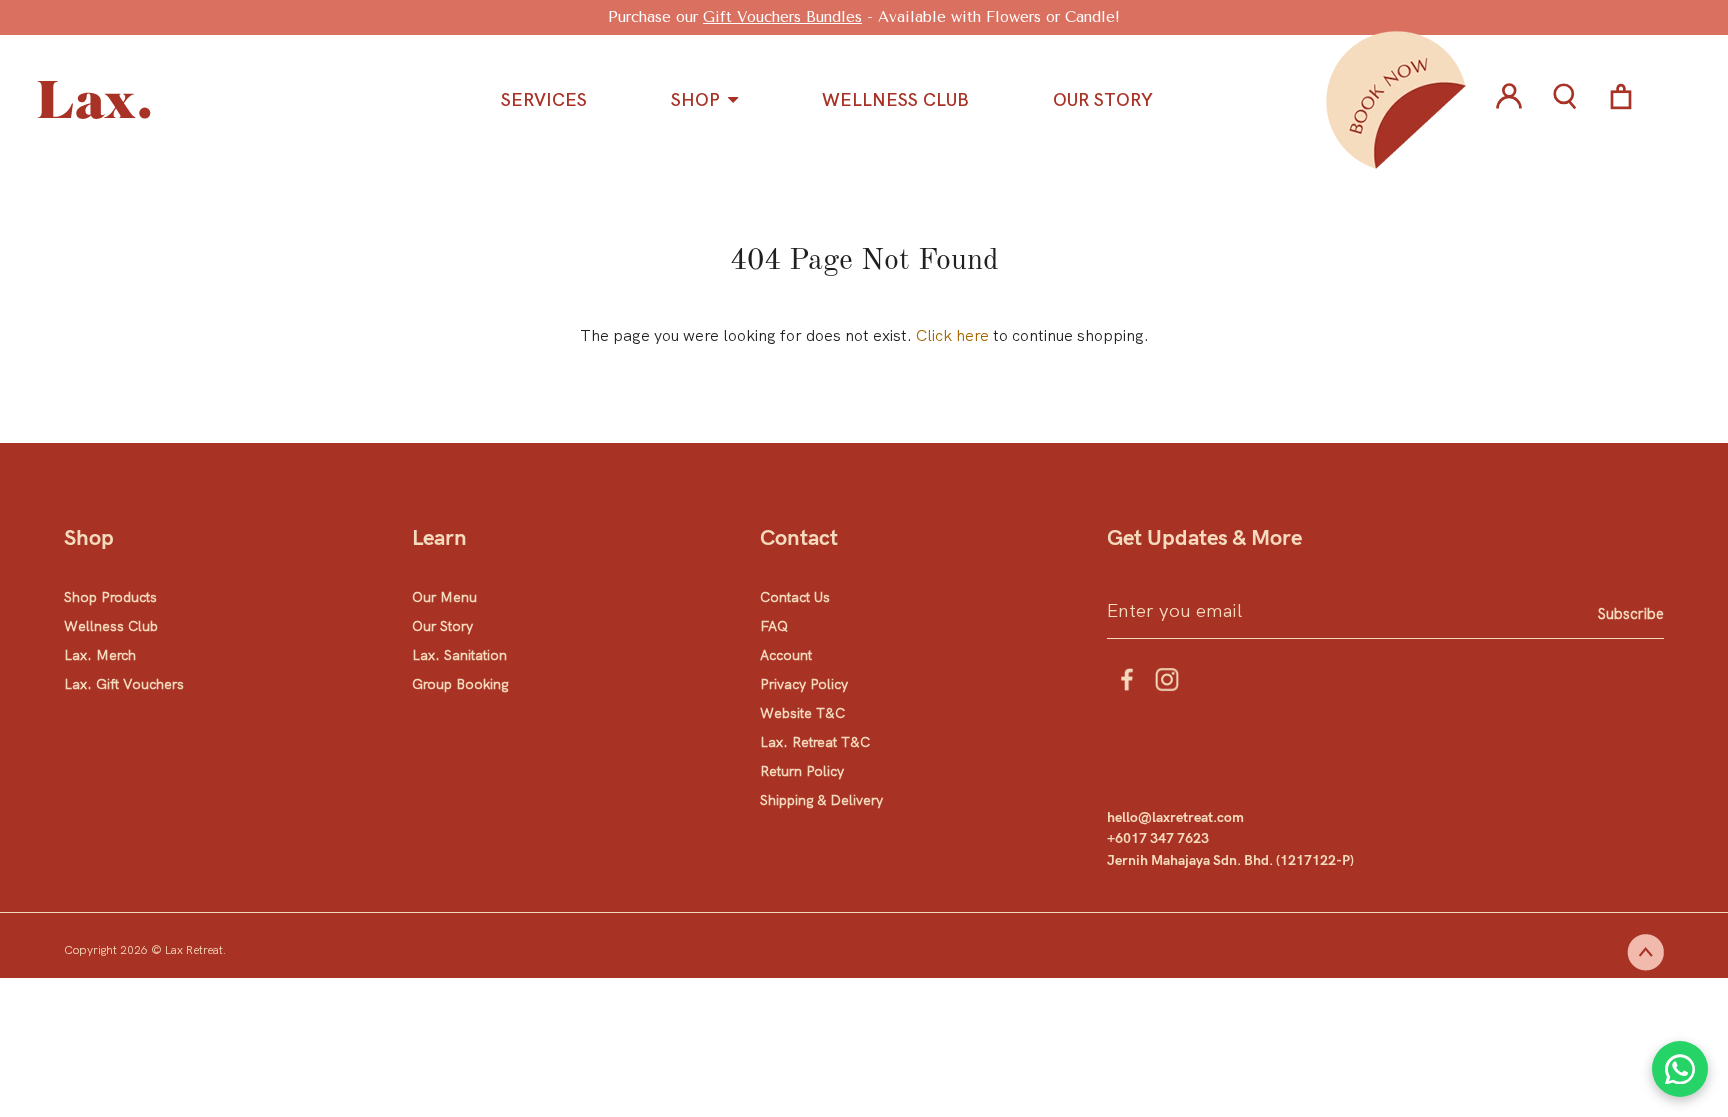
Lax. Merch (100, 655)
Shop (695, 99)
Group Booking (460, 684)
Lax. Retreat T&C (815, 742)
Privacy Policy (804, 684)
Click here (952, 335)
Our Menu (444, 597)
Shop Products (110, 597)
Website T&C (802, 713)
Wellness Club (111, 626)
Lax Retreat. (195, 950)
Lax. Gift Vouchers (124, 684)
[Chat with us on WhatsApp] (1680, 1069)
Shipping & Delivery (821, 800)
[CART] (1613, 100)
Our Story (442, 626)
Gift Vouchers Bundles (782, 17)
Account (786, 655)
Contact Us (795, 597)
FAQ (774, 626)
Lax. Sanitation (459, 655)
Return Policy (802, 771)
